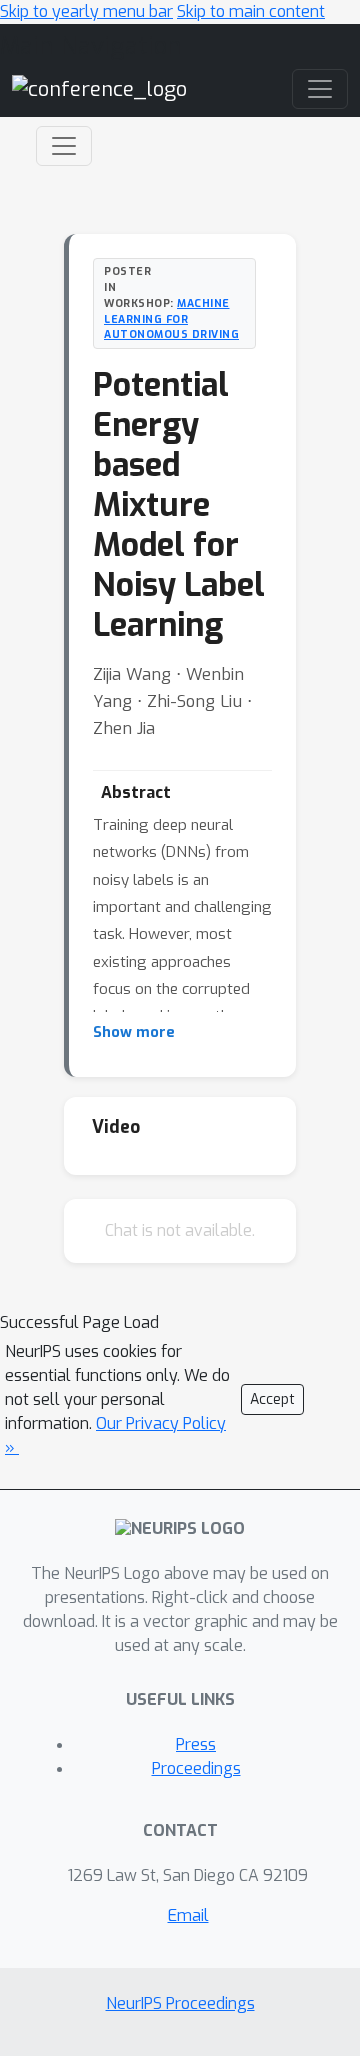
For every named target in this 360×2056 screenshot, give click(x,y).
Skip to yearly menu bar (86, 11)
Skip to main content (251, 11)
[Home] (99, 88)
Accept (272, 1399)
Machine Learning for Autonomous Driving (171, 319)
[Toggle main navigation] (320, 89)
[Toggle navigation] (64, 146)
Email (188, 1915)
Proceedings (196, 1768)
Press (196, 1744)
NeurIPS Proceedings (180, 2003)
